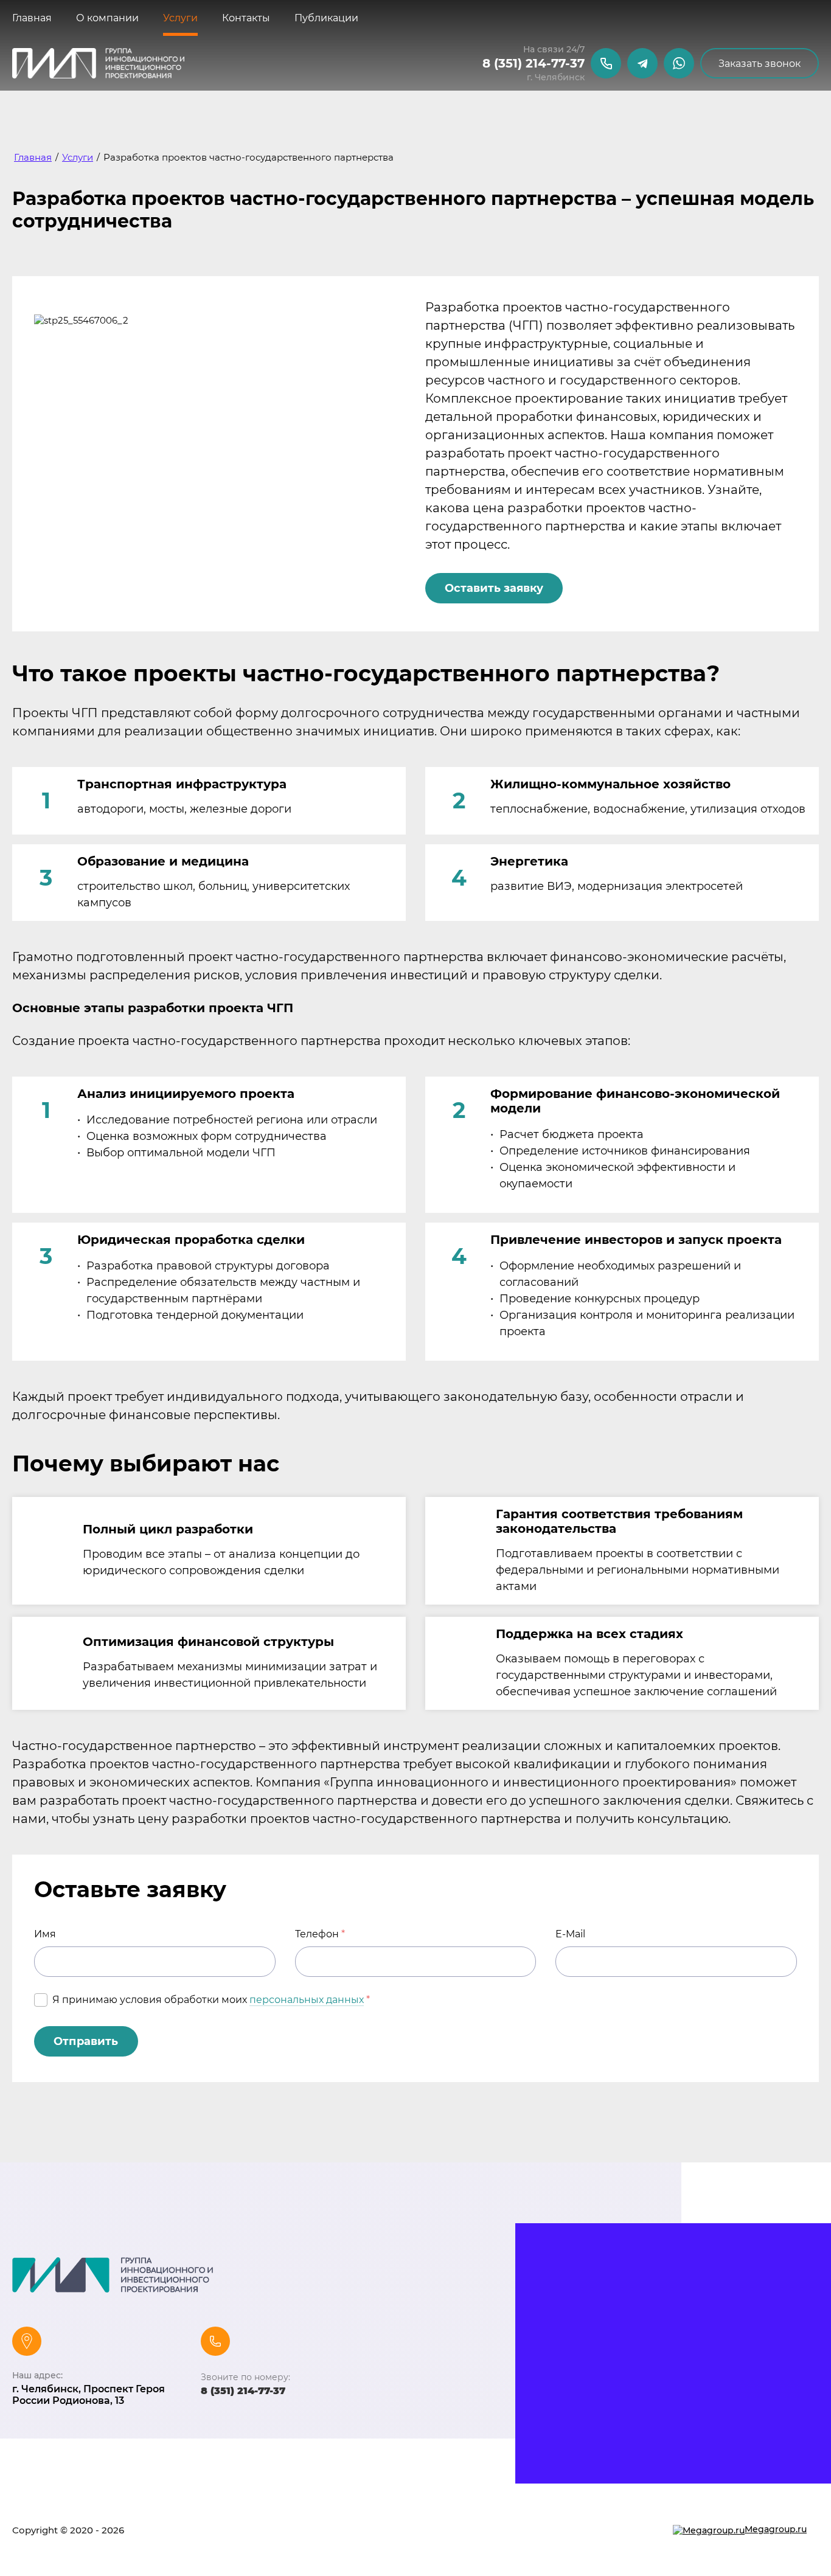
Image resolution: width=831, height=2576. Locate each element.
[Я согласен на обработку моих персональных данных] (41, 2000)
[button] (760, 63)
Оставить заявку (494, 588)
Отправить (86, 2041)
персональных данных (307, 2000)
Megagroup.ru (776, 2529)
